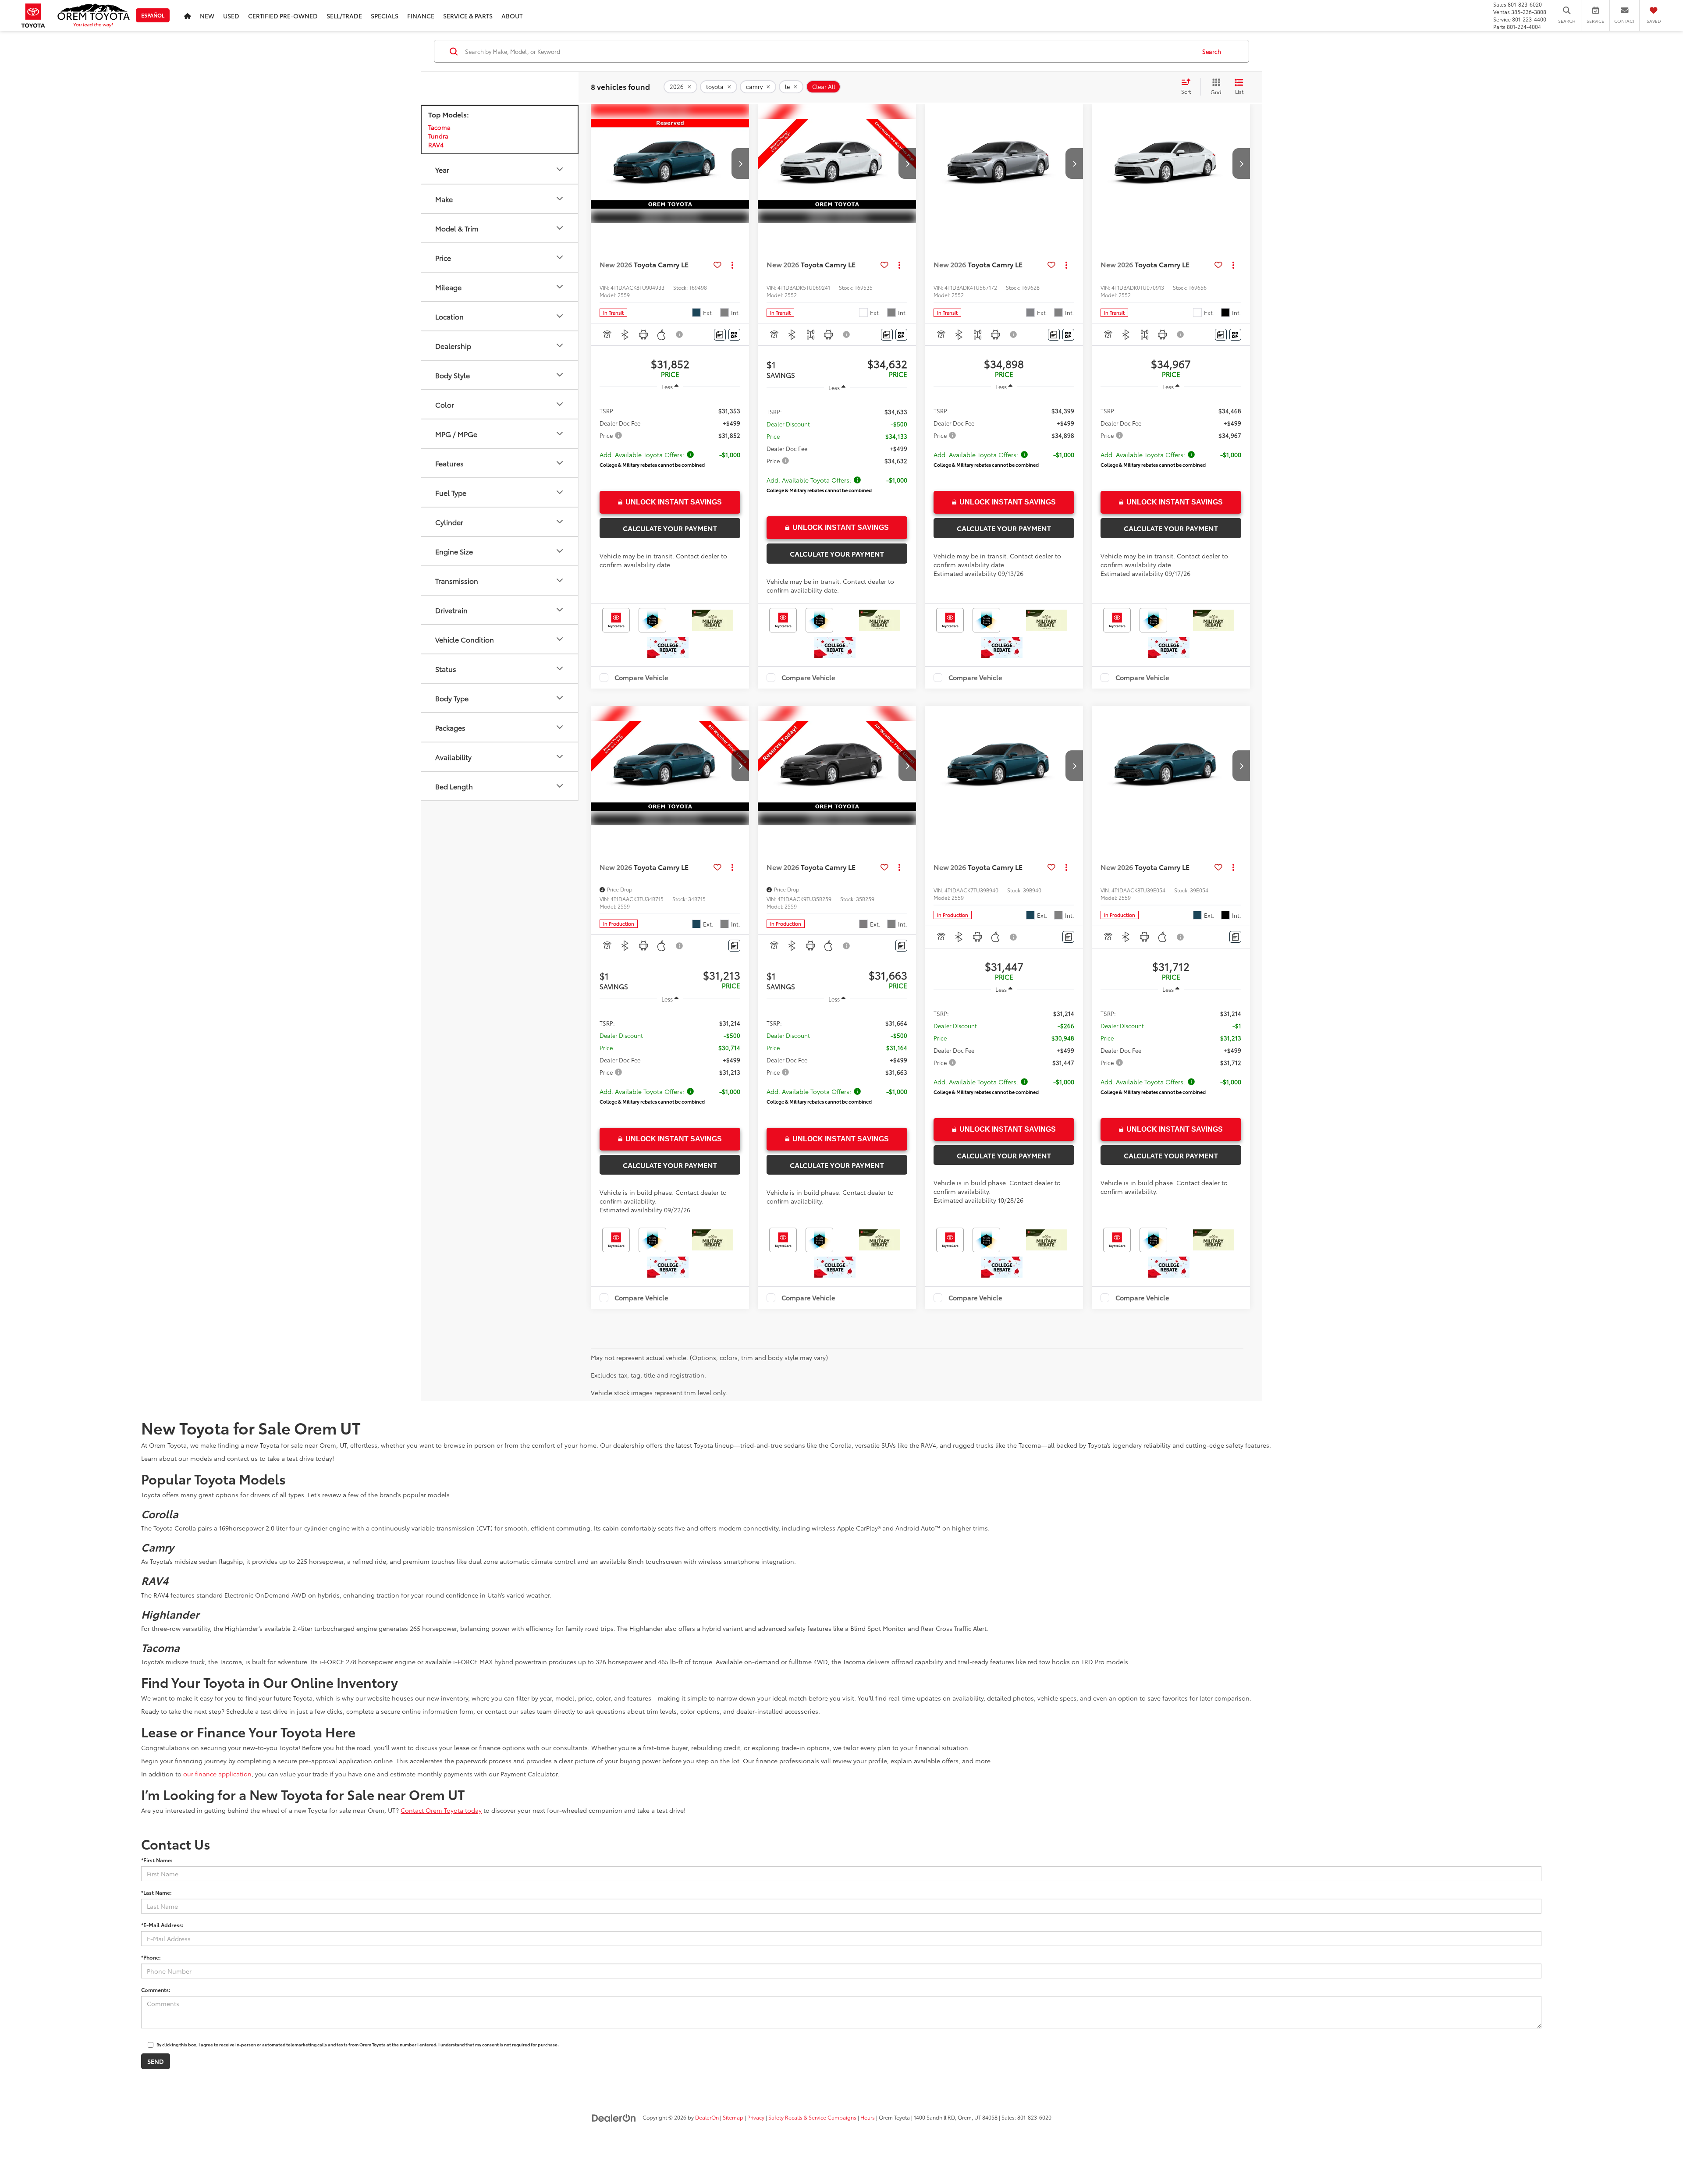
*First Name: (157, 1860)
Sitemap (733, 2117)
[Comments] (720, 335)
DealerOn (707, 2117)
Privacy (756, 2117)
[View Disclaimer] (680, 334)
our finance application (217, 1774)
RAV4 (436, 145)
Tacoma (439, 127)
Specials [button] (385, 16)
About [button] (512, 16)
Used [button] (231, 16)
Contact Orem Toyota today (441, 1810)
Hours (868, 2117)
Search (1212, 51)
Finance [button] (421, 16)
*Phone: (151, 1957)
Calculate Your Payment (670, 528)
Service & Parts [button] (468, 16)
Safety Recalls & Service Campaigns (812, 2117)
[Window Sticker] (734, 335)
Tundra (438, 136)
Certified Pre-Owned (283, 16)
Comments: (156, 1990)
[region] (670, 439)
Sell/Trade (344, 16)
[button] (740, 163)
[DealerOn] (614, 2117)
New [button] (207, 16)
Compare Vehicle (641, 678)
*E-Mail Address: (162, 1925)
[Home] (188, 16)
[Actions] (733, 265)
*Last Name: (156, 1892)
